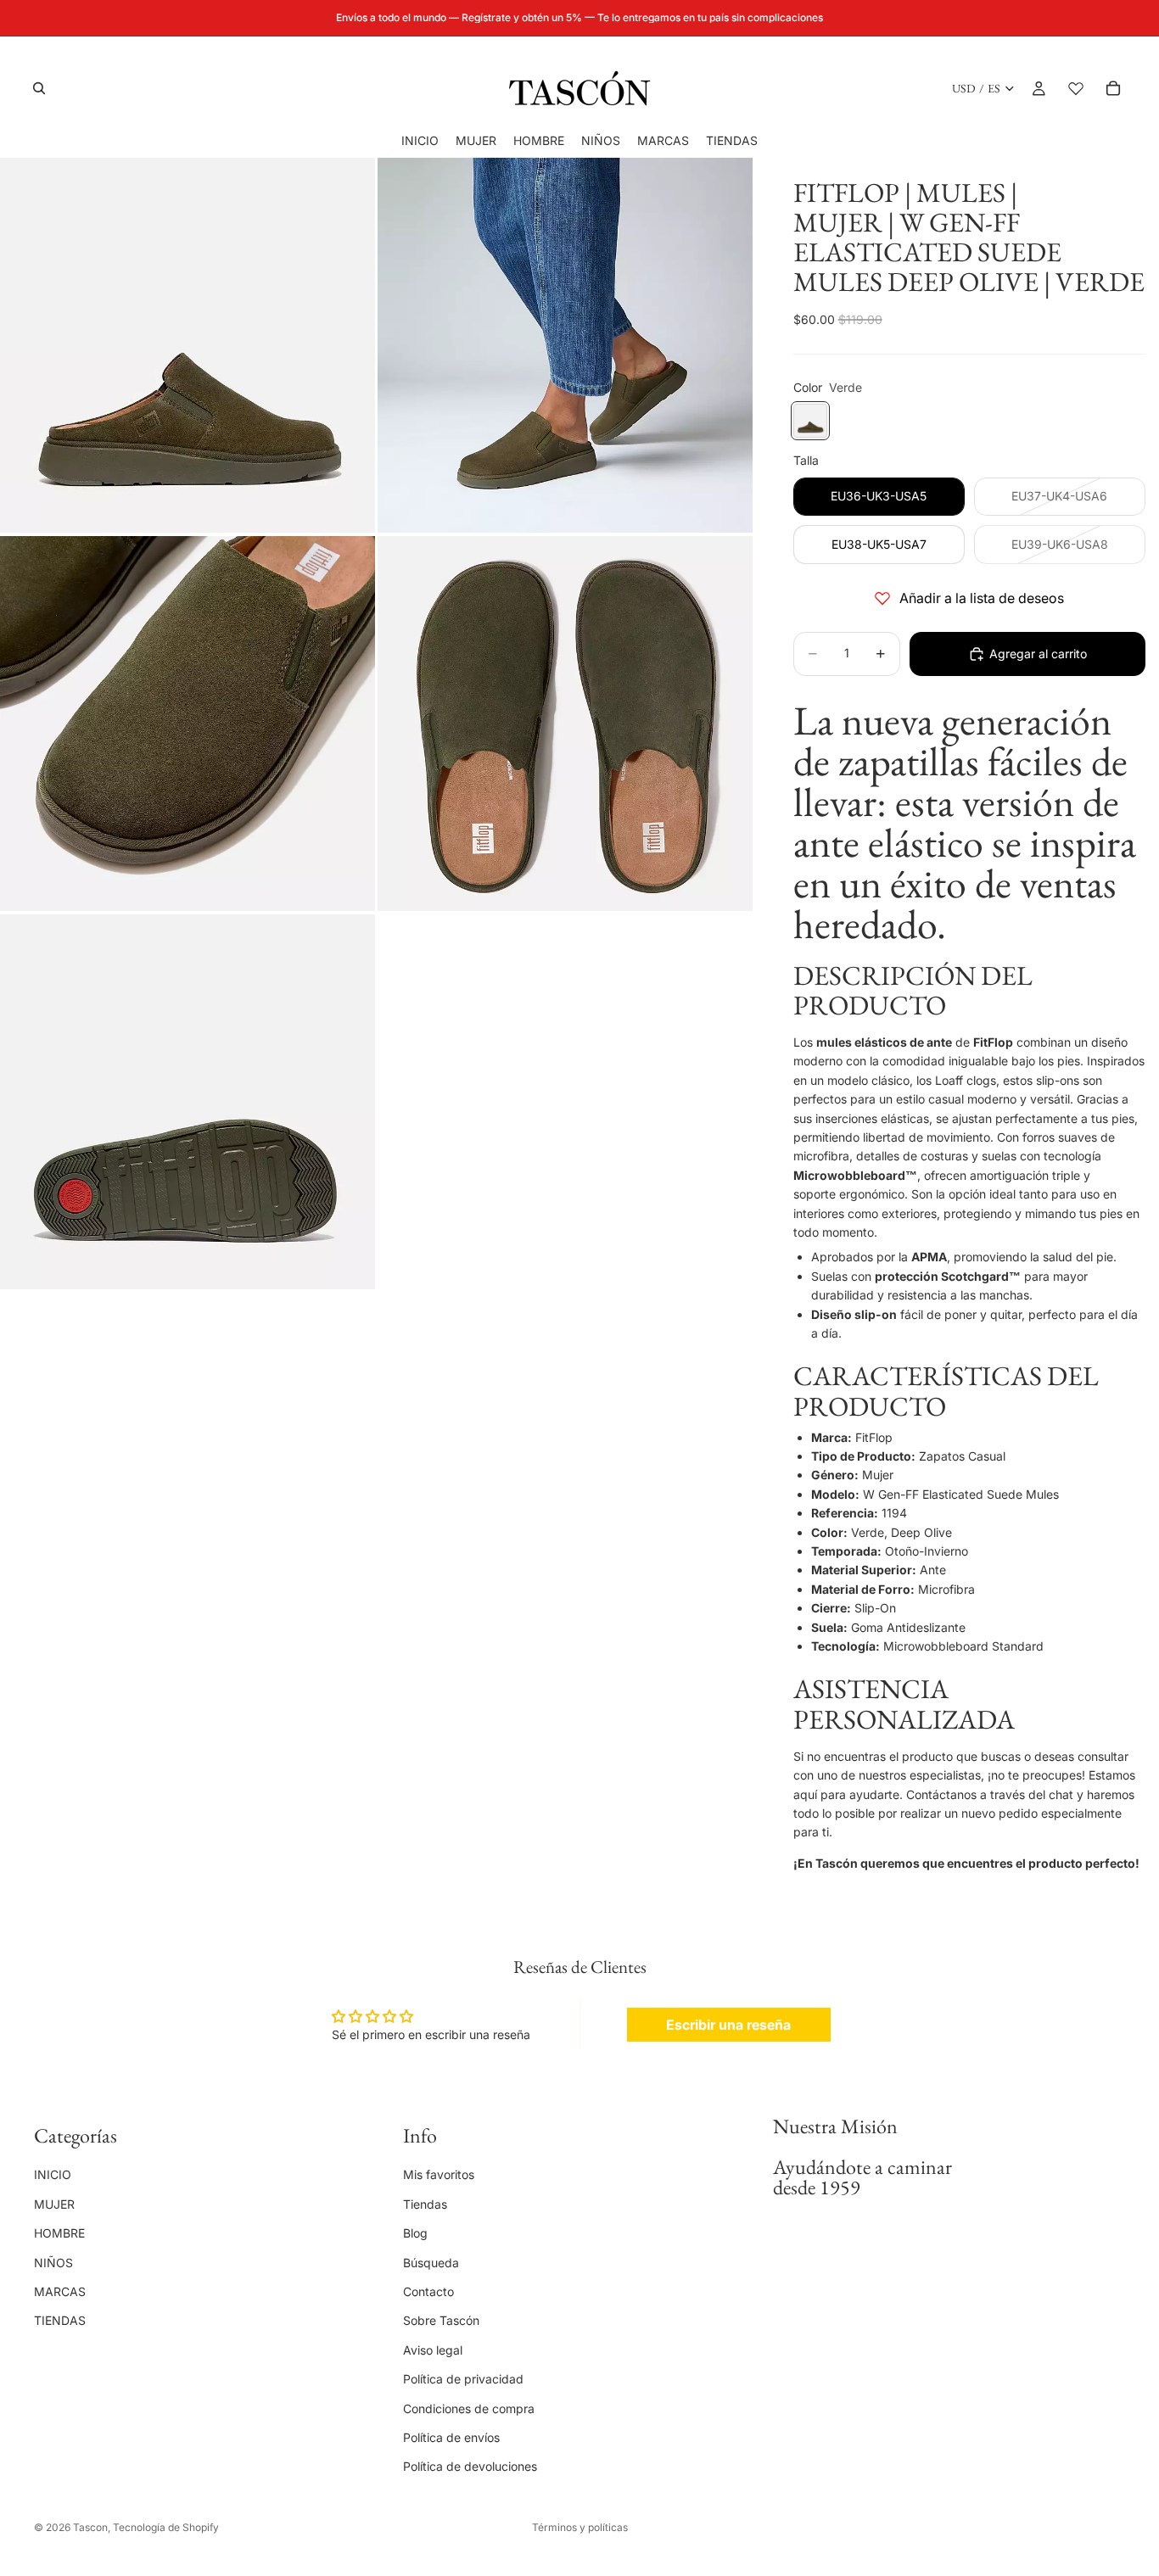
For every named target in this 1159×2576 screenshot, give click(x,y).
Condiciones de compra (469, 2408)
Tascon (90, 2527)
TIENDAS (60, 2321)
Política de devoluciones (470, 2467)
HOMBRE (59, 2234)
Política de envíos (451, 2437)
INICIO (53, 2175)
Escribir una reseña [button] (728, 2025)
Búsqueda (431, 2263)
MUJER (54, 2204)
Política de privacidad (463, 2380)
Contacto (428, 2291)
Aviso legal (433, 2350)
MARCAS (60, 2291)
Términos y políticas (580, 2527)
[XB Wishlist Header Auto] (1076, 88)
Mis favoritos (439, 2175)
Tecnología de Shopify (166, 2527)
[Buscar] (39, 88)
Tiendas (425, 2204)
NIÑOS (53, 2263)
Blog (415, 2234)
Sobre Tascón (441, 2321)
